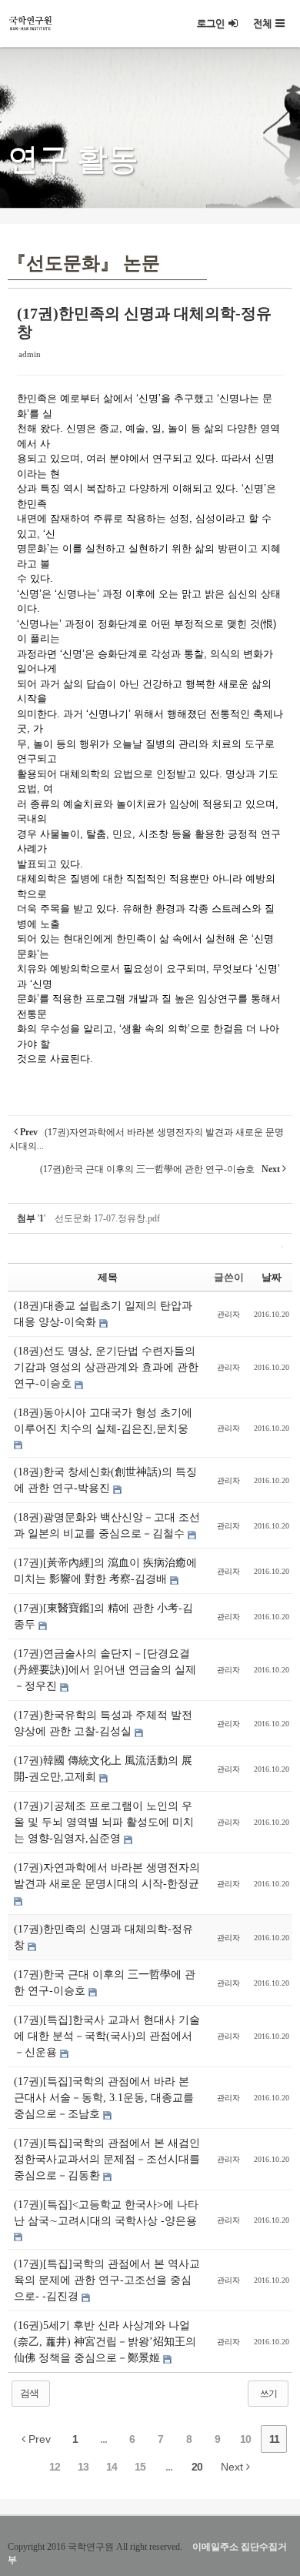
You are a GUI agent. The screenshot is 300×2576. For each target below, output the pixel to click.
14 (112, 2467)
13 (83, 2467)
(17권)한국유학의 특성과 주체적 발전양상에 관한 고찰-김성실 (103, 1723)
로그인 (211, 23)
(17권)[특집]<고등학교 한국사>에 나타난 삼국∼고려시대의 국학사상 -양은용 (106, 2213)
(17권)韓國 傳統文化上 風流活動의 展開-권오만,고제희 (103, 1769)
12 (55, 2467)
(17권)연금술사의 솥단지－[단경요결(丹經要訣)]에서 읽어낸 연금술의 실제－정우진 (105, 1670)
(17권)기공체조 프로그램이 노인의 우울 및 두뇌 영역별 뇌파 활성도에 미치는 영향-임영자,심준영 (104, 1822)
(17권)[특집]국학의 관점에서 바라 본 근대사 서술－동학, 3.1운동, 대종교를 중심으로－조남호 (104, 2098)
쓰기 (268, 2394)
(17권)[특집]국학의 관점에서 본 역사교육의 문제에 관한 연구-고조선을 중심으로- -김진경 (107, 2280)
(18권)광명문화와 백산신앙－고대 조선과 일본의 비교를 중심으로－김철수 (107, 1525)
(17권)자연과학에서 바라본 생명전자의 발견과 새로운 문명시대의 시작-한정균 (107, 1876)
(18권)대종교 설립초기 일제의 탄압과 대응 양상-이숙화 (103, 1314)
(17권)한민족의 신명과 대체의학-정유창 (103, 1937)
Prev (38, 2439)
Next (233, 2467)
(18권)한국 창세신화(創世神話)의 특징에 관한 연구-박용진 (105, 1480)
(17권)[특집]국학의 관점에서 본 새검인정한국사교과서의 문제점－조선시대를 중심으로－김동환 (107, 2159)
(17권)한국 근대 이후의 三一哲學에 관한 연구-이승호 (105, 1983)
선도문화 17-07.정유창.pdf (107, 1218)
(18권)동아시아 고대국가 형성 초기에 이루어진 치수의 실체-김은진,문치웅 (103, 1421)
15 (140, 2467)
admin (30, 354)
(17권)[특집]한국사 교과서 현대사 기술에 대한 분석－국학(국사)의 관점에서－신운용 (107, 2036)
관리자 (228, 1314)
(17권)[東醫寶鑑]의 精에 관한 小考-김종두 (103, 1616)
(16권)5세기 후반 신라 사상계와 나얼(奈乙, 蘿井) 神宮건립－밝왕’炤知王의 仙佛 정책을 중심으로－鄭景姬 (105, 2342)
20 (197, 2467)
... (103, 2439)
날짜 (272, 1277)
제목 (108, 1277)
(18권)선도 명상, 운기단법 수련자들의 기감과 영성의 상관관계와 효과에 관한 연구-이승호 (106, 1367)
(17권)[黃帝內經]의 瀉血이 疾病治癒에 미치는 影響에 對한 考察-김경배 (105, 1571)
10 (245, 2439)
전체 (262, 23)
